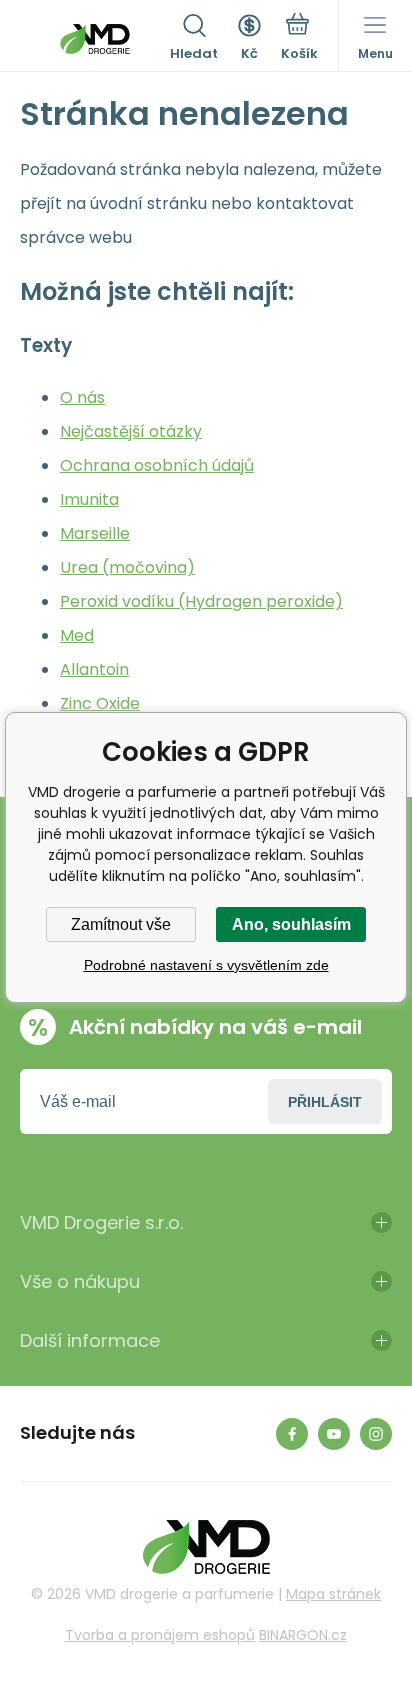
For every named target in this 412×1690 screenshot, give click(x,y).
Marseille (95, 533)
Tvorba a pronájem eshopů (160, 1635)
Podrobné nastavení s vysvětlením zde (206, 965)
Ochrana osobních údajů (157, 465)
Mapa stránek (333, 1594)
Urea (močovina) (127, 567)
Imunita (89, 499)
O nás (82, 397)
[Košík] (299, 39)
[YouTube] (334, 1434)
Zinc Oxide (100, 703)
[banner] (95, 39)
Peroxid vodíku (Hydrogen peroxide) (201, 601)
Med (77, 635)
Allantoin (94, 669)
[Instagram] (376, 1434)
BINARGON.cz (303, 1635)
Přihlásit (325, 1102)
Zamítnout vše (121, 924)
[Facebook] (292, 1434)
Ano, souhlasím (291, 924)
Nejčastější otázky (131, 431)
